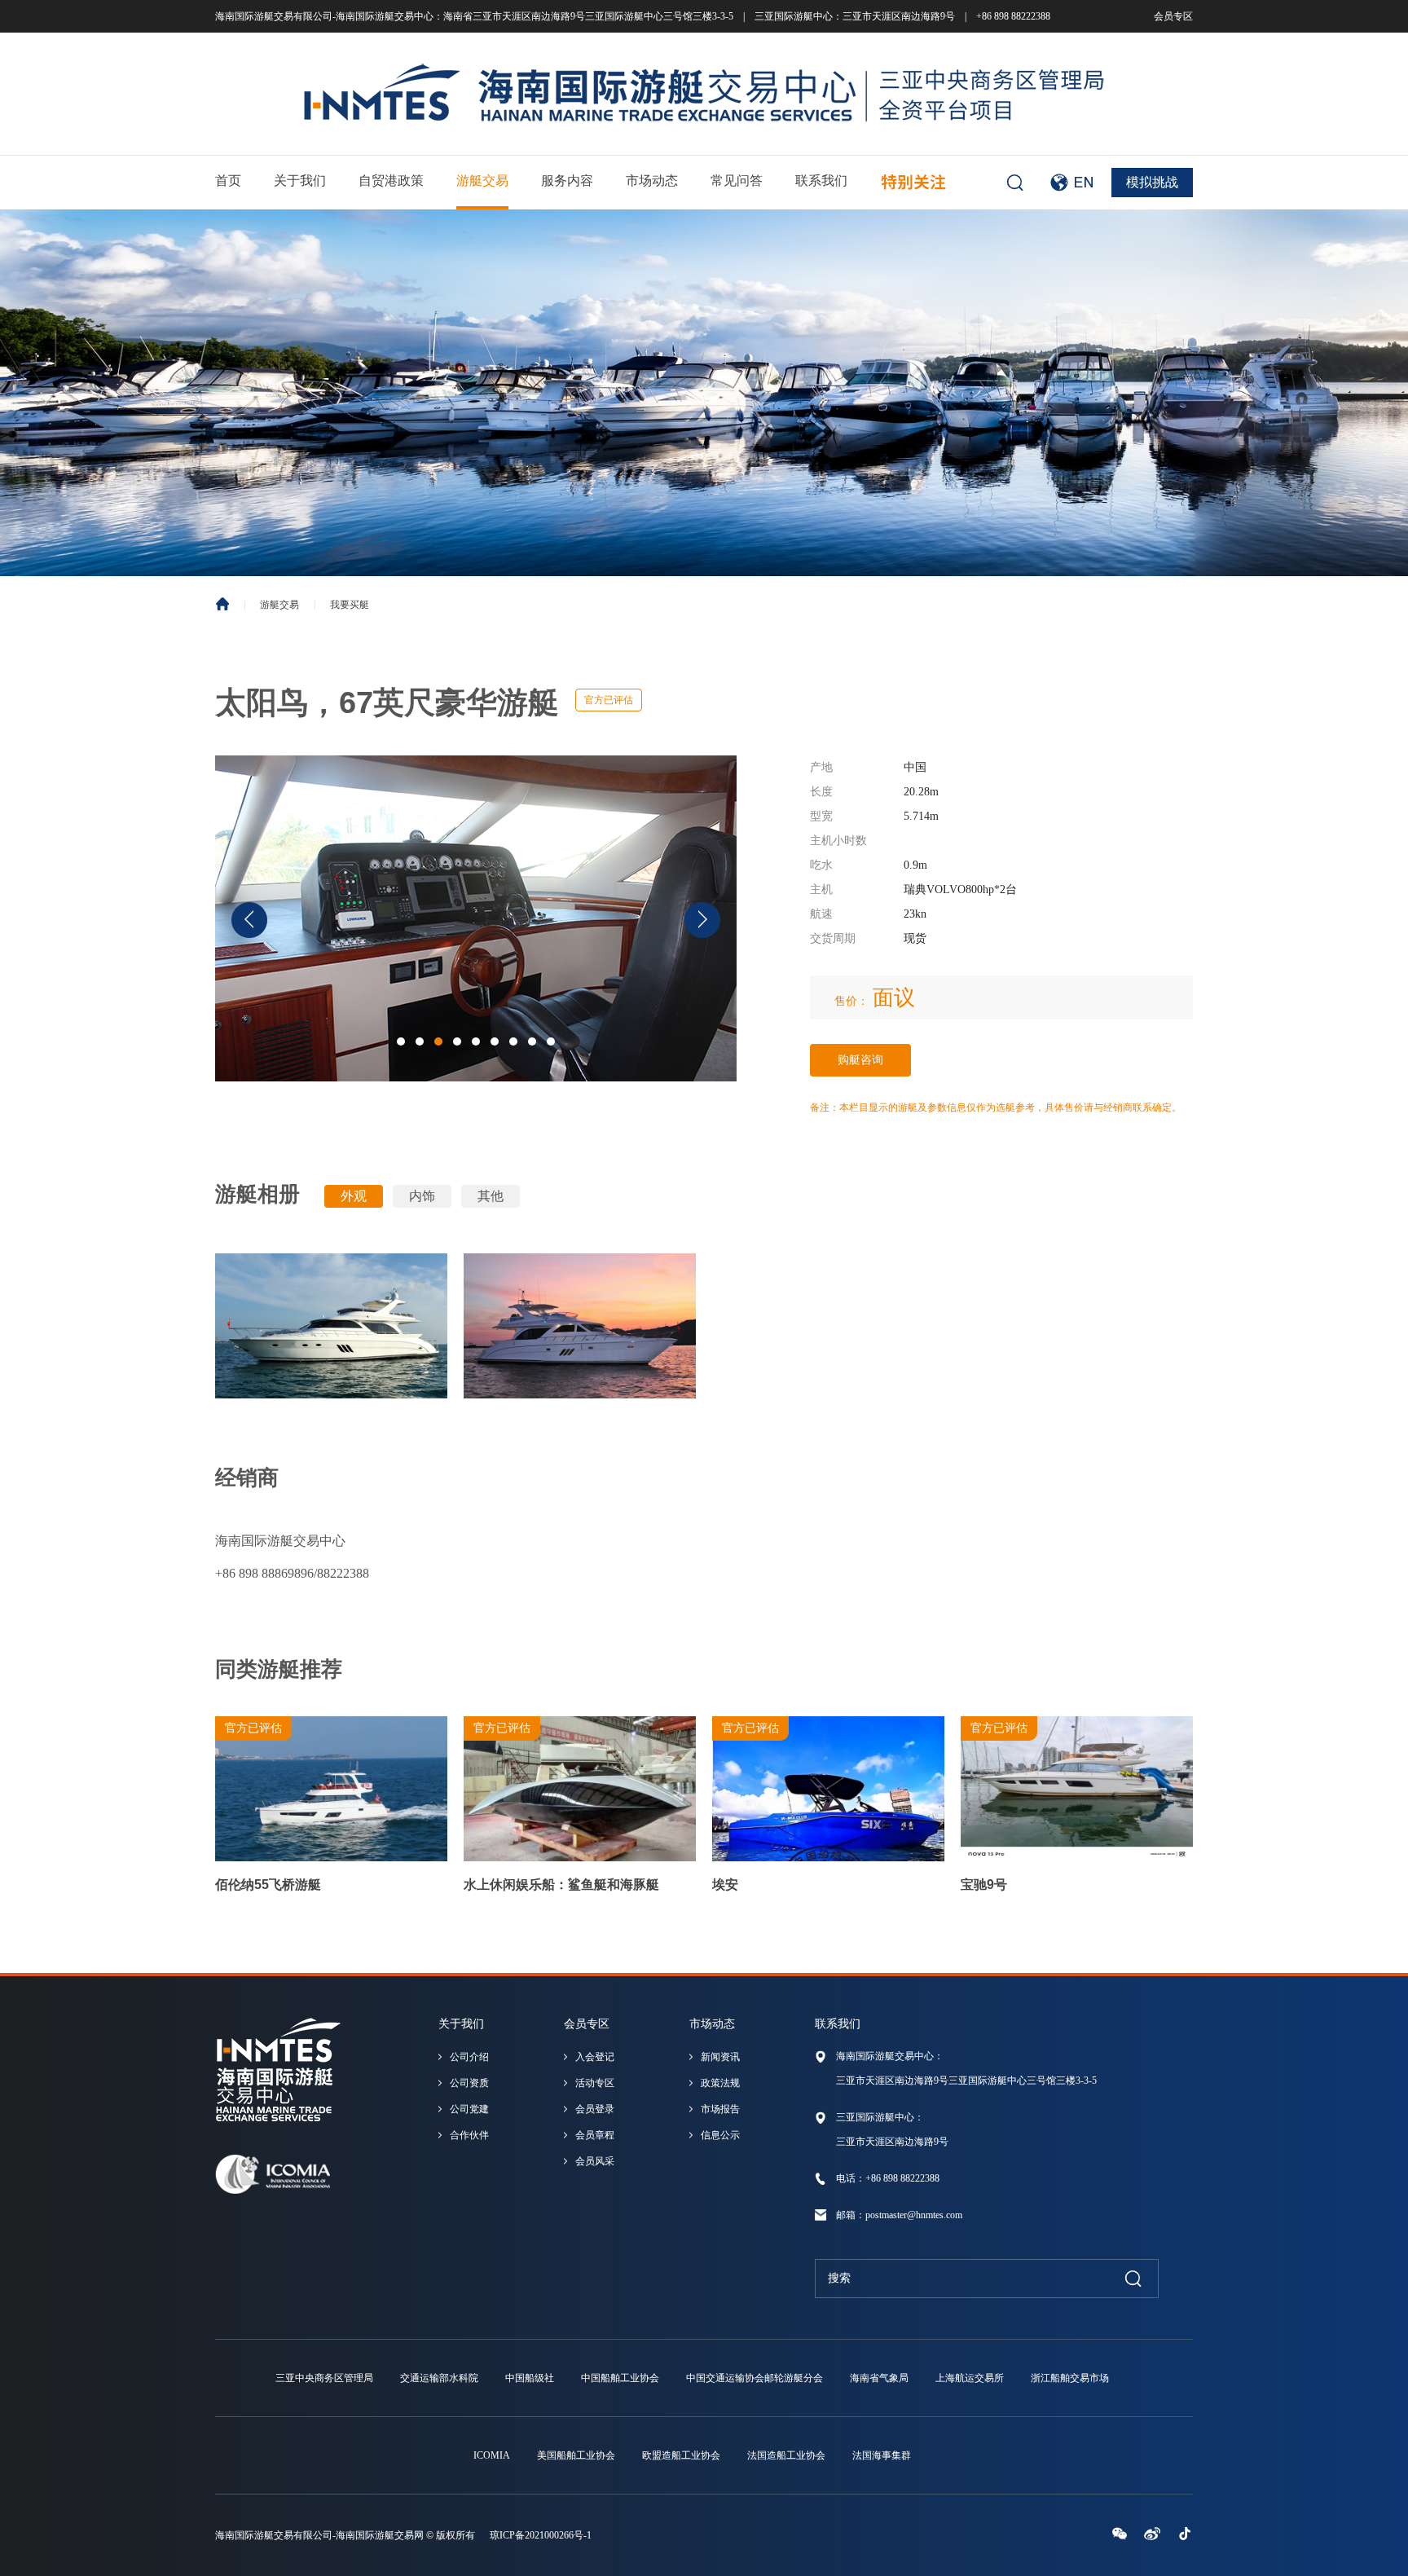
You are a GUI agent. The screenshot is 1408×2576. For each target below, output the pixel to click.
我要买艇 (350, 605)
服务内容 (567, 181)
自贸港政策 (391, 181)
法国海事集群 (882, 2455)
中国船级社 (530, 2378)
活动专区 (595, 2083)
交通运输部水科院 (439, 2378)
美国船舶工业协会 (576, 2455)
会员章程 (595, 2135)
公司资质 (469, 2083)
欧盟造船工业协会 (681, 2455)
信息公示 (720, 2135)
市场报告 (720, 2109)
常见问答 (737, 181)
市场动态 (652, 181)
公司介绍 (469, 2057)
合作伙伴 (469, 2135)
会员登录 (595, 2109)
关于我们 (300, 181)
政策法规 (720, 2083)
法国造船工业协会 (786, 2455)
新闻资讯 (720, 2057)
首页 (228, 181)
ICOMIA (492, 2455)
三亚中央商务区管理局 (324, 2378)
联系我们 (821, 181)
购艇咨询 (860, 1060)
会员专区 (1173, 16)
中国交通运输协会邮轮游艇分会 (755, 2378)
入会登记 (595, 2057)
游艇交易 (482, 181)
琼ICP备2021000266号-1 (541, 2535)
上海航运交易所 (970, 2378)
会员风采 (595, 2161)
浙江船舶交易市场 (1070, 2378)
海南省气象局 (879, 2378)
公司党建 (469, 2109)
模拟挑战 (1152, 182)
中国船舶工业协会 (620, 2378)
